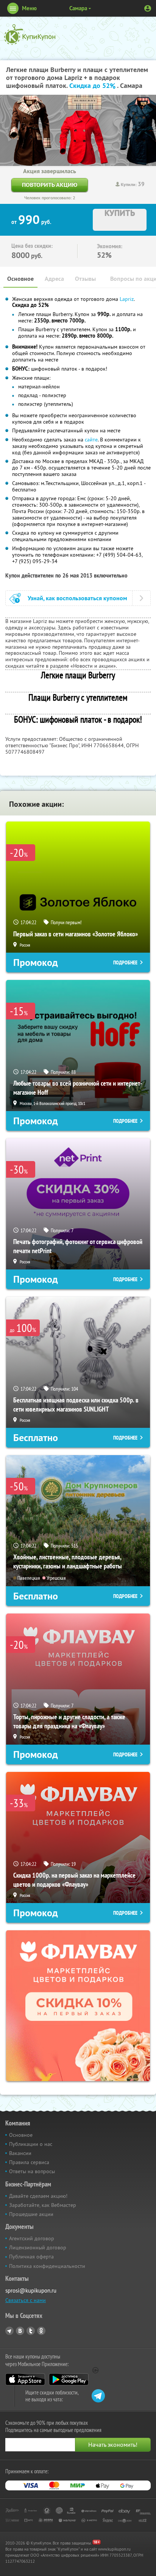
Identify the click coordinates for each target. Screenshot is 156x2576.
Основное (20, 279)
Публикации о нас (31, 2144)
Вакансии (20, 2153)
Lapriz (127, 299)
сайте (91, 440)
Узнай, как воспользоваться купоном (77, 598)
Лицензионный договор (38, 2247)
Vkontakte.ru (20, 2331)
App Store (25, 2379)
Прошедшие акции (31, 2214)
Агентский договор (32, 2238)
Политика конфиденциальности (47, 2266)
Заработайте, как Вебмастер (43, 2205)
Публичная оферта (31, 2257)
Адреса (54, 279)
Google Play (69, 2379)
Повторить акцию (50, 185)
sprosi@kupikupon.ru (31, 2290)
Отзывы (85, 279)
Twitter (31, 2331)
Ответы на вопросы (32, 2171)
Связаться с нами (26, 2300)
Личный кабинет (148, 8)
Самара (78, 8)
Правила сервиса (29, 2162)
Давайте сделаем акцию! (38, 2196)
